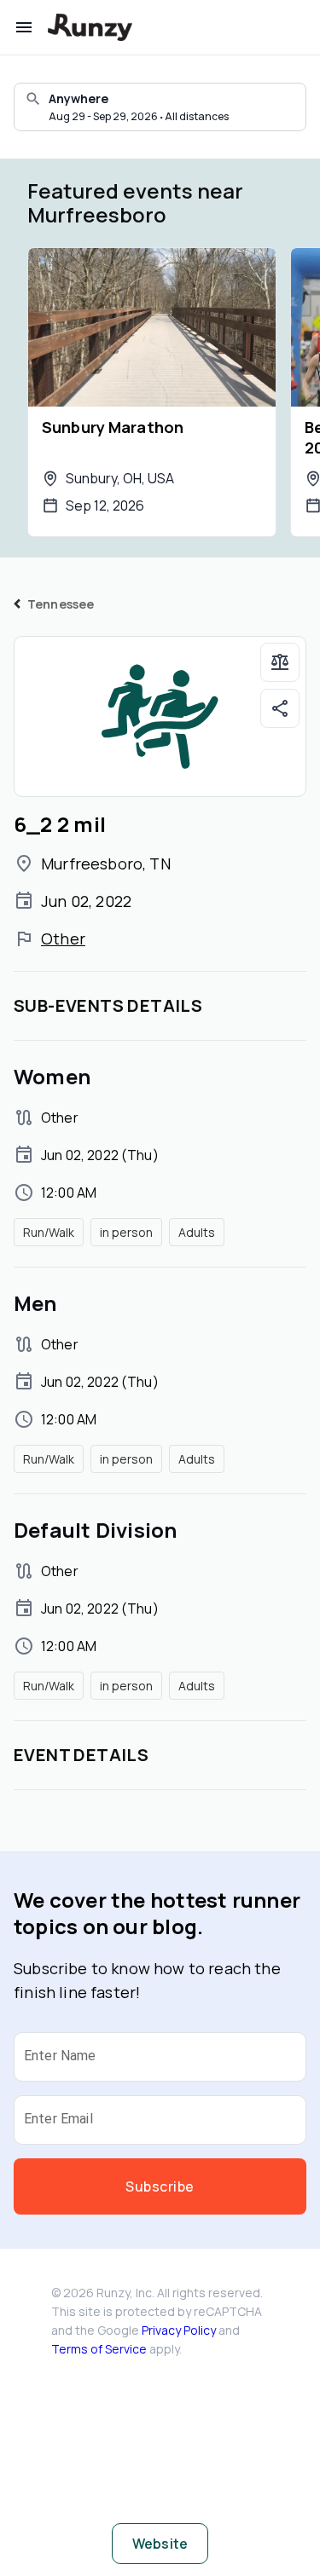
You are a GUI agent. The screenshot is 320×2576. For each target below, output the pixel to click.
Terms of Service (99, 2349)
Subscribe (160, 2186)
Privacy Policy (179, 2330)
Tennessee (61, 604)
